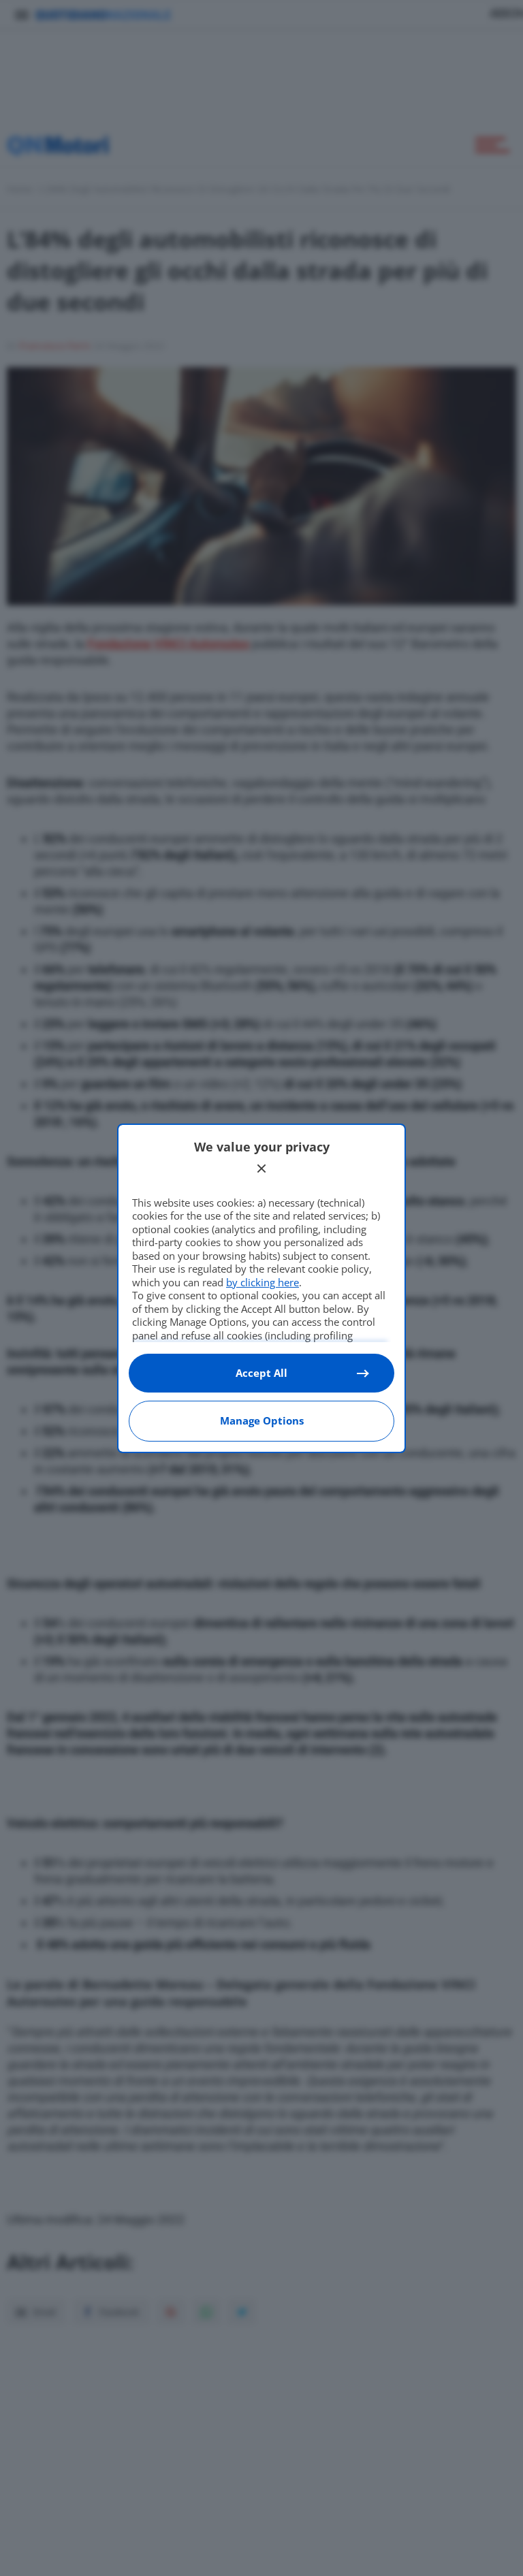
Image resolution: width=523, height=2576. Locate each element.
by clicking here (263, 1282)
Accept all (261, 1373)
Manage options (262, 1420)
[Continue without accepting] (261, 1168)
